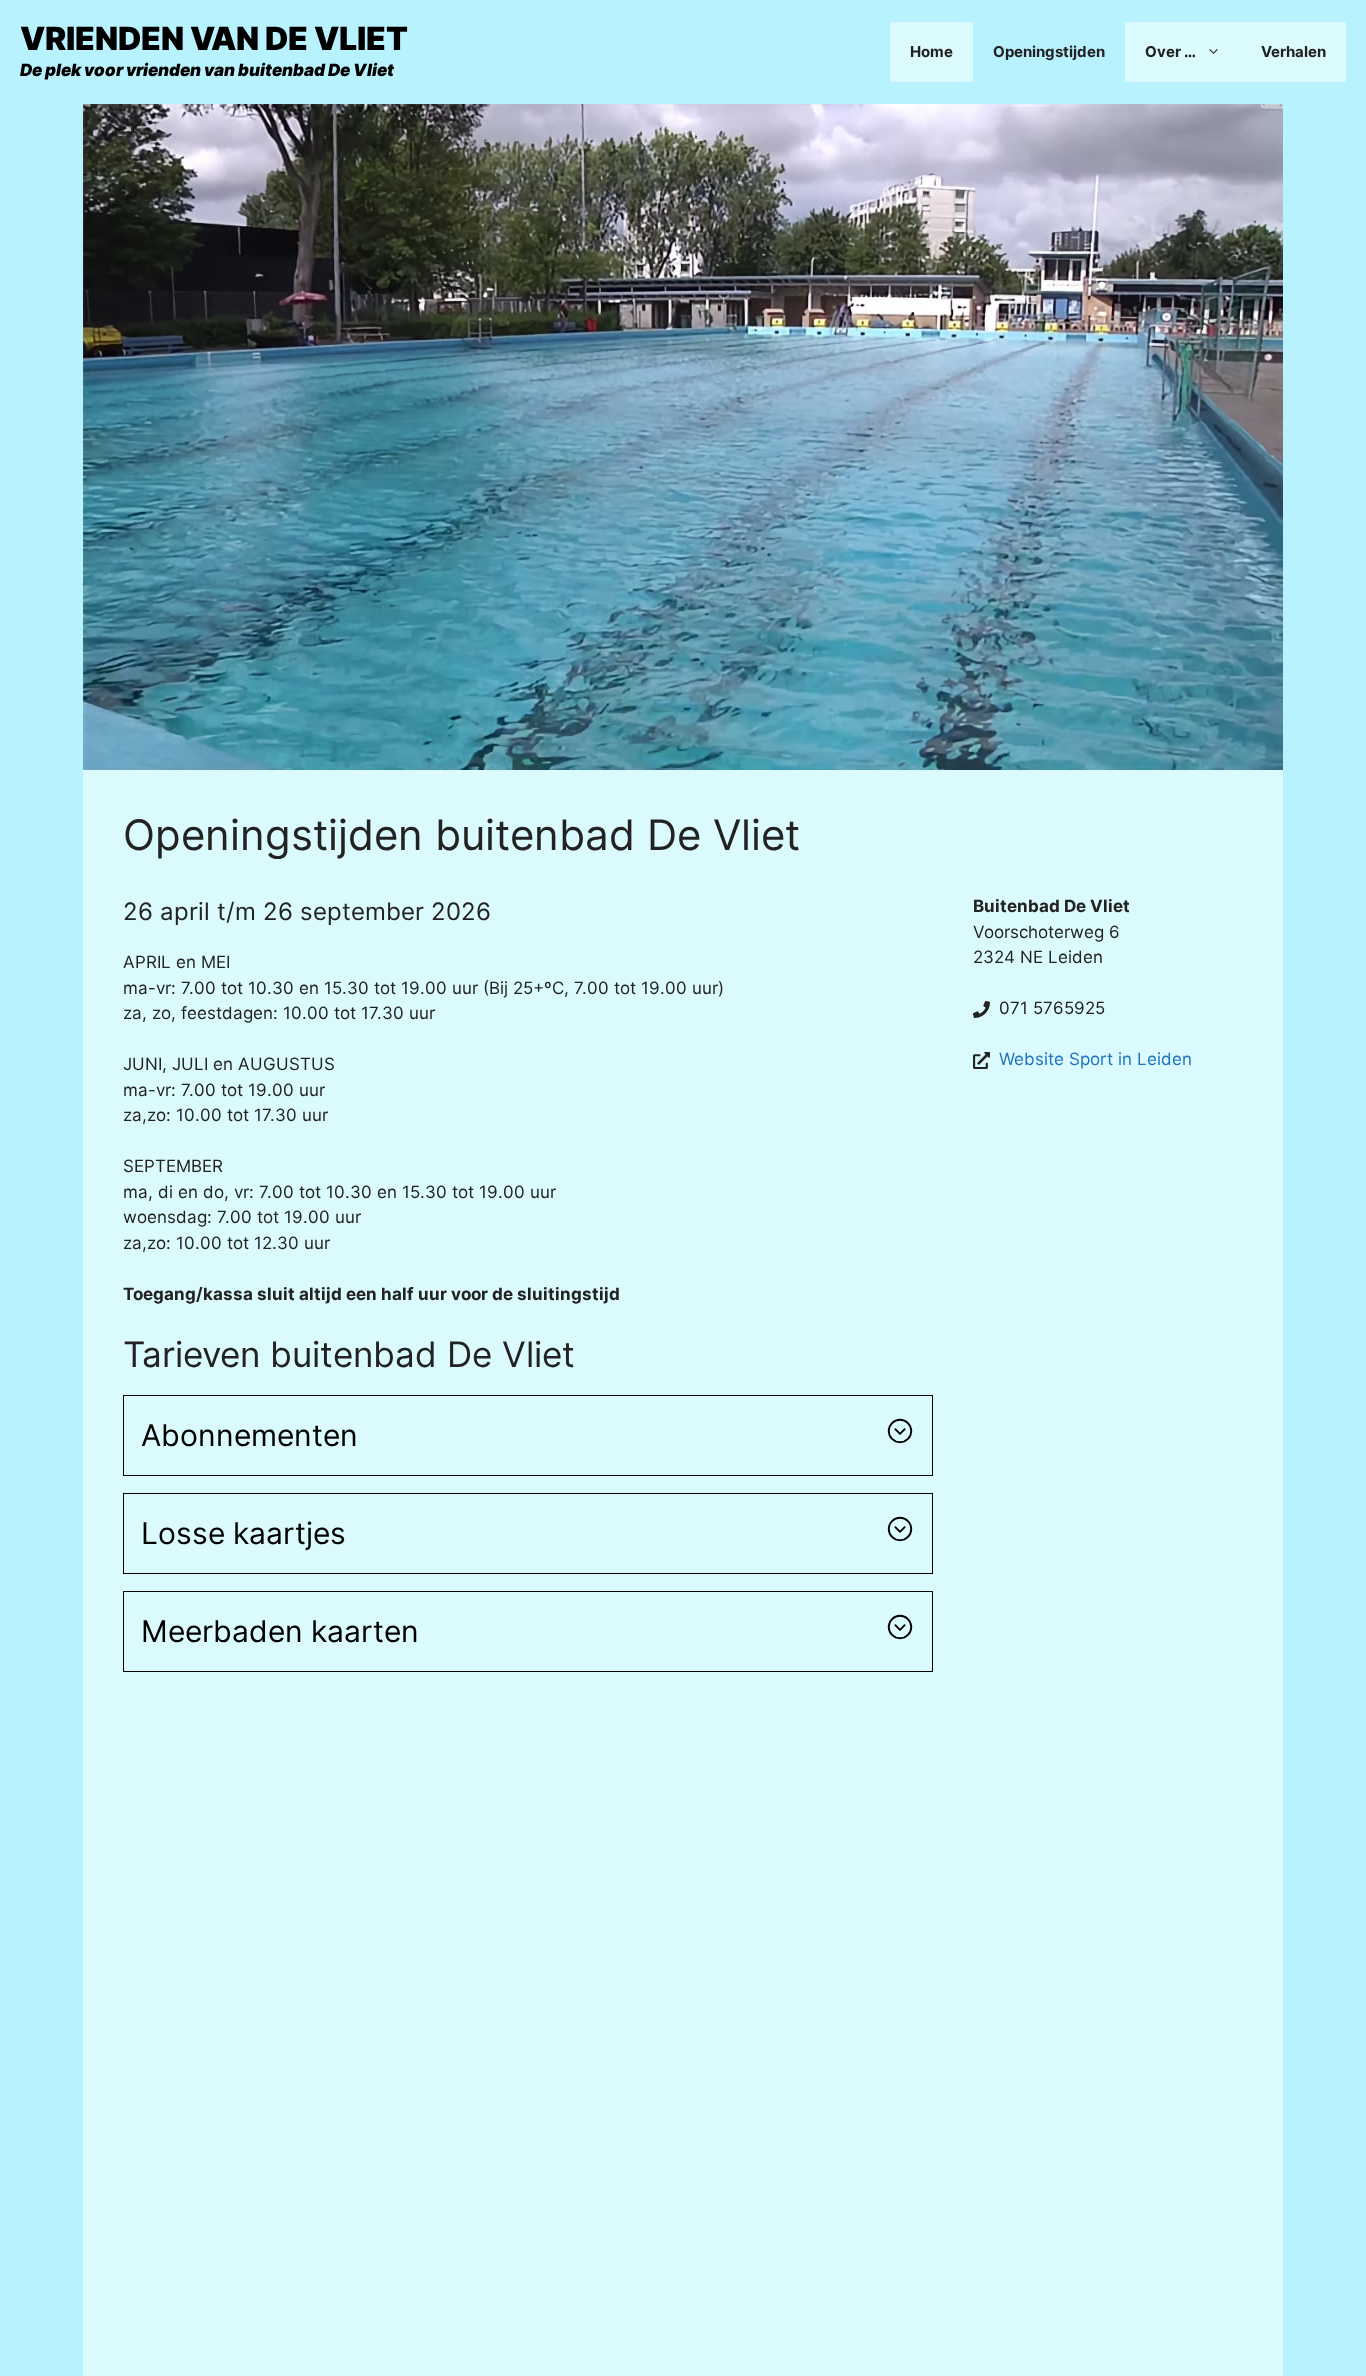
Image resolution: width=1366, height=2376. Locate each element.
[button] (528, 1435)
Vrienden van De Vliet (214, 38)
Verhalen (1293, 51)
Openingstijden (1049, 51)
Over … (1170, 51)
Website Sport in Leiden (1095, 1059)
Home (931, 51)
